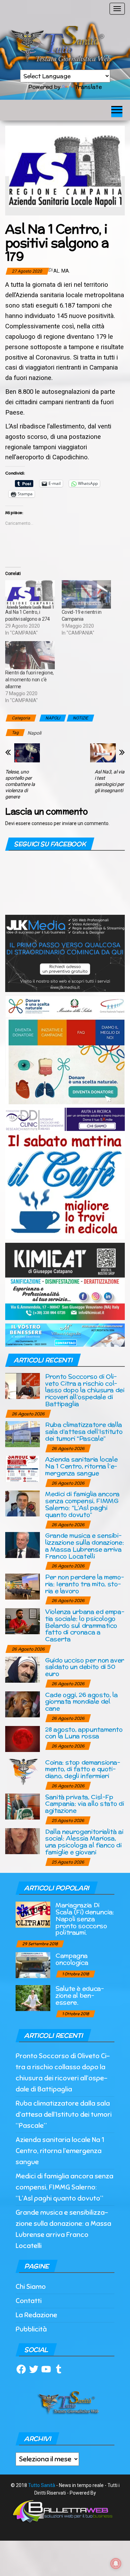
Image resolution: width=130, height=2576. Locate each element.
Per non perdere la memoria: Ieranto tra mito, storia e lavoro (85, 1584)
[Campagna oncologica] (33, 1965)
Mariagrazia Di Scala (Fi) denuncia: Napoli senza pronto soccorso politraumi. (85, 1919)
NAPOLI (53, 718)
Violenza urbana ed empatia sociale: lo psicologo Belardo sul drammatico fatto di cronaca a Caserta (85, 1625)
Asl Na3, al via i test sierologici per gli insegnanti (110, 781)
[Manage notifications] (116, 2564)
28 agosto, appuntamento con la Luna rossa (84, 1733)
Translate (88, 87)
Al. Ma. (62, 271)
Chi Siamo (31, 2287)
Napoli (34, 733)
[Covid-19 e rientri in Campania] (86, 594)
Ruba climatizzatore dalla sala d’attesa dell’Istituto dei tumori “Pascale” (84, 1431)
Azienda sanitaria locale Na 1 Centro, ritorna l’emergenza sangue (81, 1466)
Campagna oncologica (72, 1959)
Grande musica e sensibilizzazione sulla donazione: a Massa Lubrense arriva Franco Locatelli (84, 1546)
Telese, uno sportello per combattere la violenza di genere (20, 784)
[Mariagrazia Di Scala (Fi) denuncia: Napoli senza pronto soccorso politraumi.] (33, 1914)
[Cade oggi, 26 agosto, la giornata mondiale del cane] (23, 1704)
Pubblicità (31, 2329)
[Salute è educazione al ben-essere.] (33, 1998)
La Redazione (36, 2315)
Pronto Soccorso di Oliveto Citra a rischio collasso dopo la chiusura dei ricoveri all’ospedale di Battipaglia (85, 1390)
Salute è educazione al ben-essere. (80, 1995)
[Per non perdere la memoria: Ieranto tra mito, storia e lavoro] (23, 1586)
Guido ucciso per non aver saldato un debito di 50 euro (85, 1667)
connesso (42, 823)
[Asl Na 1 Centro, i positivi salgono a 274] (30, 594)
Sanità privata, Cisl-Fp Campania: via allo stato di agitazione (84, 1804)
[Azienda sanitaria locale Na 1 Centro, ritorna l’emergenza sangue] (23, 1468)
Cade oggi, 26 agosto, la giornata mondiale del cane (81, 1702)
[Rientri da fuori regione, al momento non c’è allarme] (30, 655)
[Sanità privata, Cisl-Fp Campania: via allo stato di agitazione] (23, 1806)
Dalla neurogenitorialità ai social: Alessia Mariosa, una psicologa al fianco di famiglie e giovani (84, 1842)
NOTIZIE (80, 718)
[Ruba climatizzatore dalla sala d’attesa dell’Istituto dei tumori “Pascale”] (23, 1434)
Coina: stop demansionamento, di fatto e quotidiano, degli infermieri (83, 1769)
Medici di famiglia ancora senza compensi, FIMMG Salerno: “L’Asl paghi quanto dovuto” (82, 1504)
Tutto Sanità (42, 2485)
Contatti (29, 2301)
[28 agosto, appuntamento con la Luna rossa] (23, 1738)
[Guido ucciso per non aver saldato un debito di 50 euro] (23, 1669)
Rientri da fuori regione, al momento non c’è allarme (29, 680)
